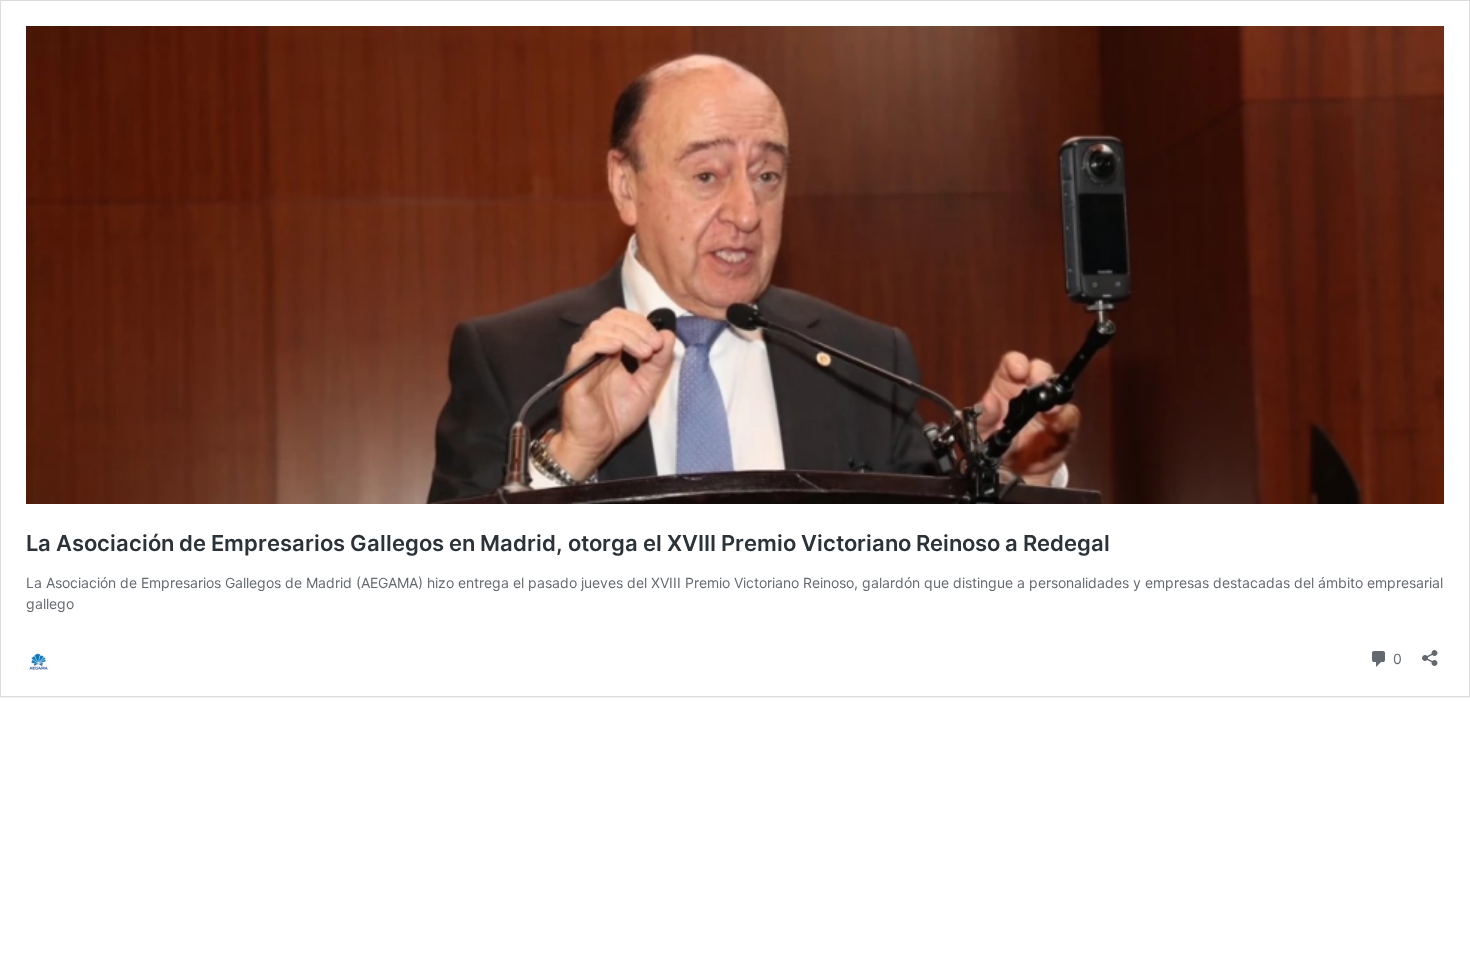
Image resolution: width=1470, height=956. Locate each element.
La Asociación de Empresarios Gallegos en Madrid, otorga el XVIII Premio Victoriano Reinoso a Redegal (568, 543)
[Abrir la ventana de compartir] (1430, 651)
